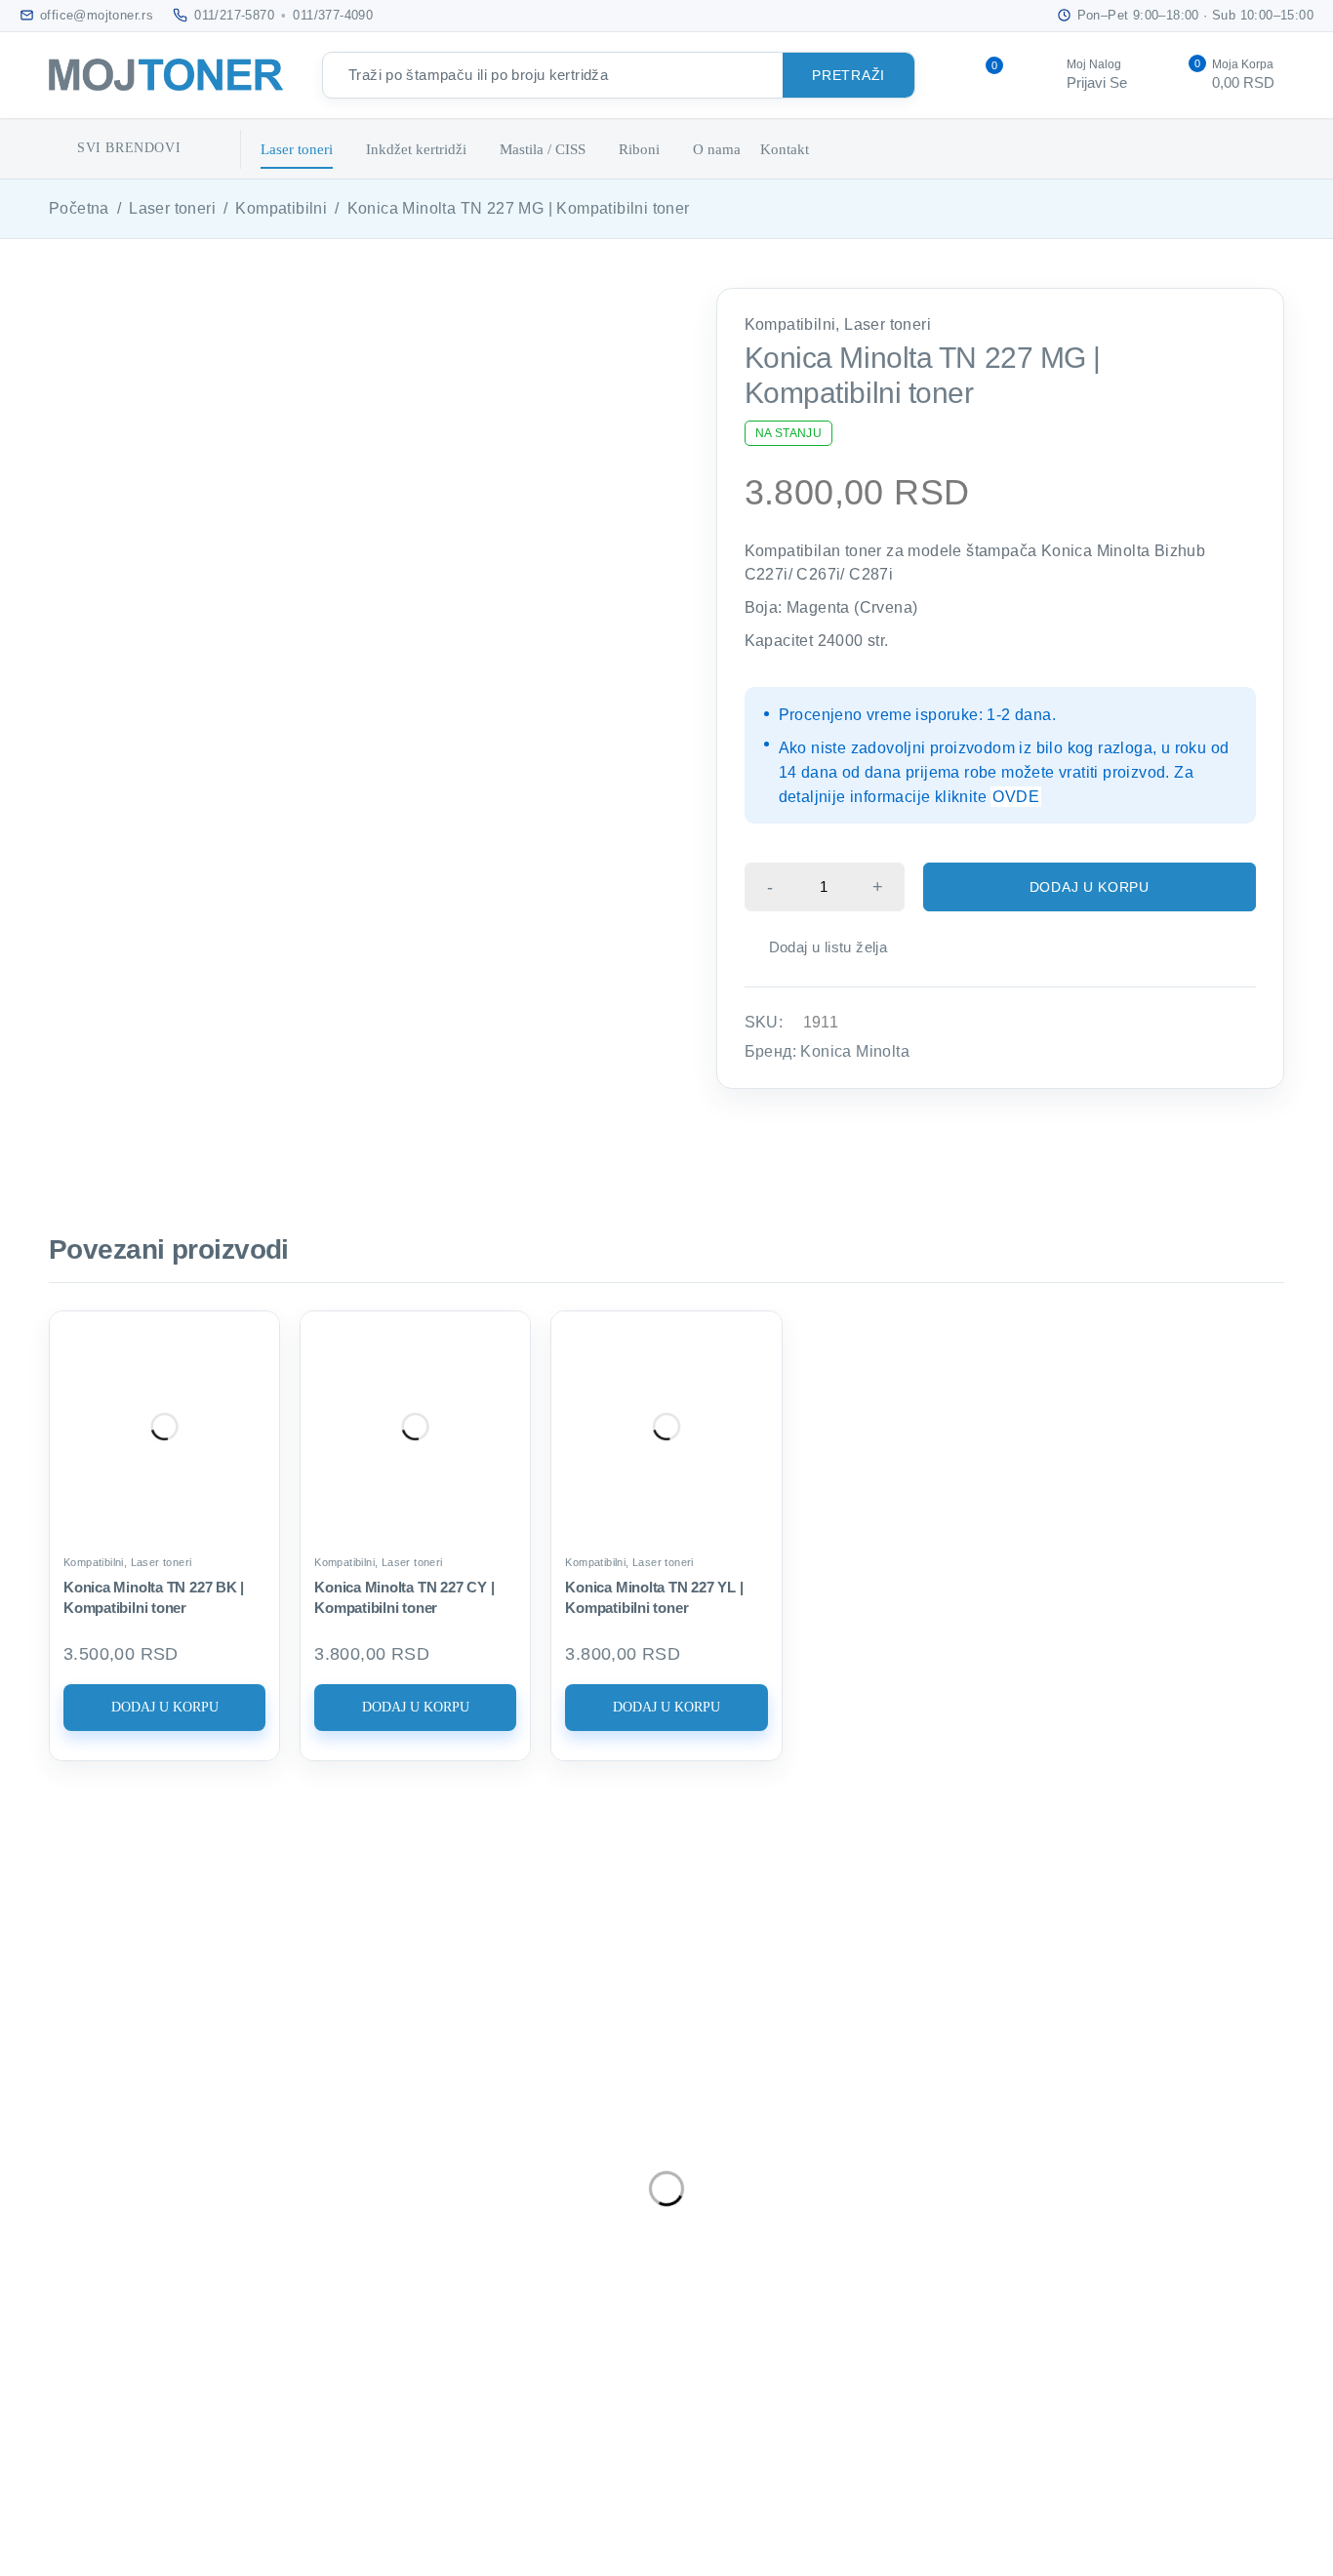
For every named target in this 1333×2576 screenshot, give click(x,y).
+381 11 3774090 (211, 2227)
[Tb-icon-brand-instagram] (309, 2289)
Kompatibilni (281, 208)
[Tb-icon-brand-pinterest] (164, 2347)
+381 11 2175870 (211, 2197)
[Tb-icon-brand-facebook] (164, 2289)
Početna (79, 208)
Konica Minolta (855, 1051)
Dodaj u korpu (1090, 887)
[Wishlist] (818, 947)
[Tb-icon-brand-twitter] (236, 2289)
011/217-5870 (234, 15)
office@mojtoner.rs (207, 2165)
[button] (164, 1708)
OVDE (1016, 797)
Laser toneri (172, 208)
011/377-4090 (333, 15)
